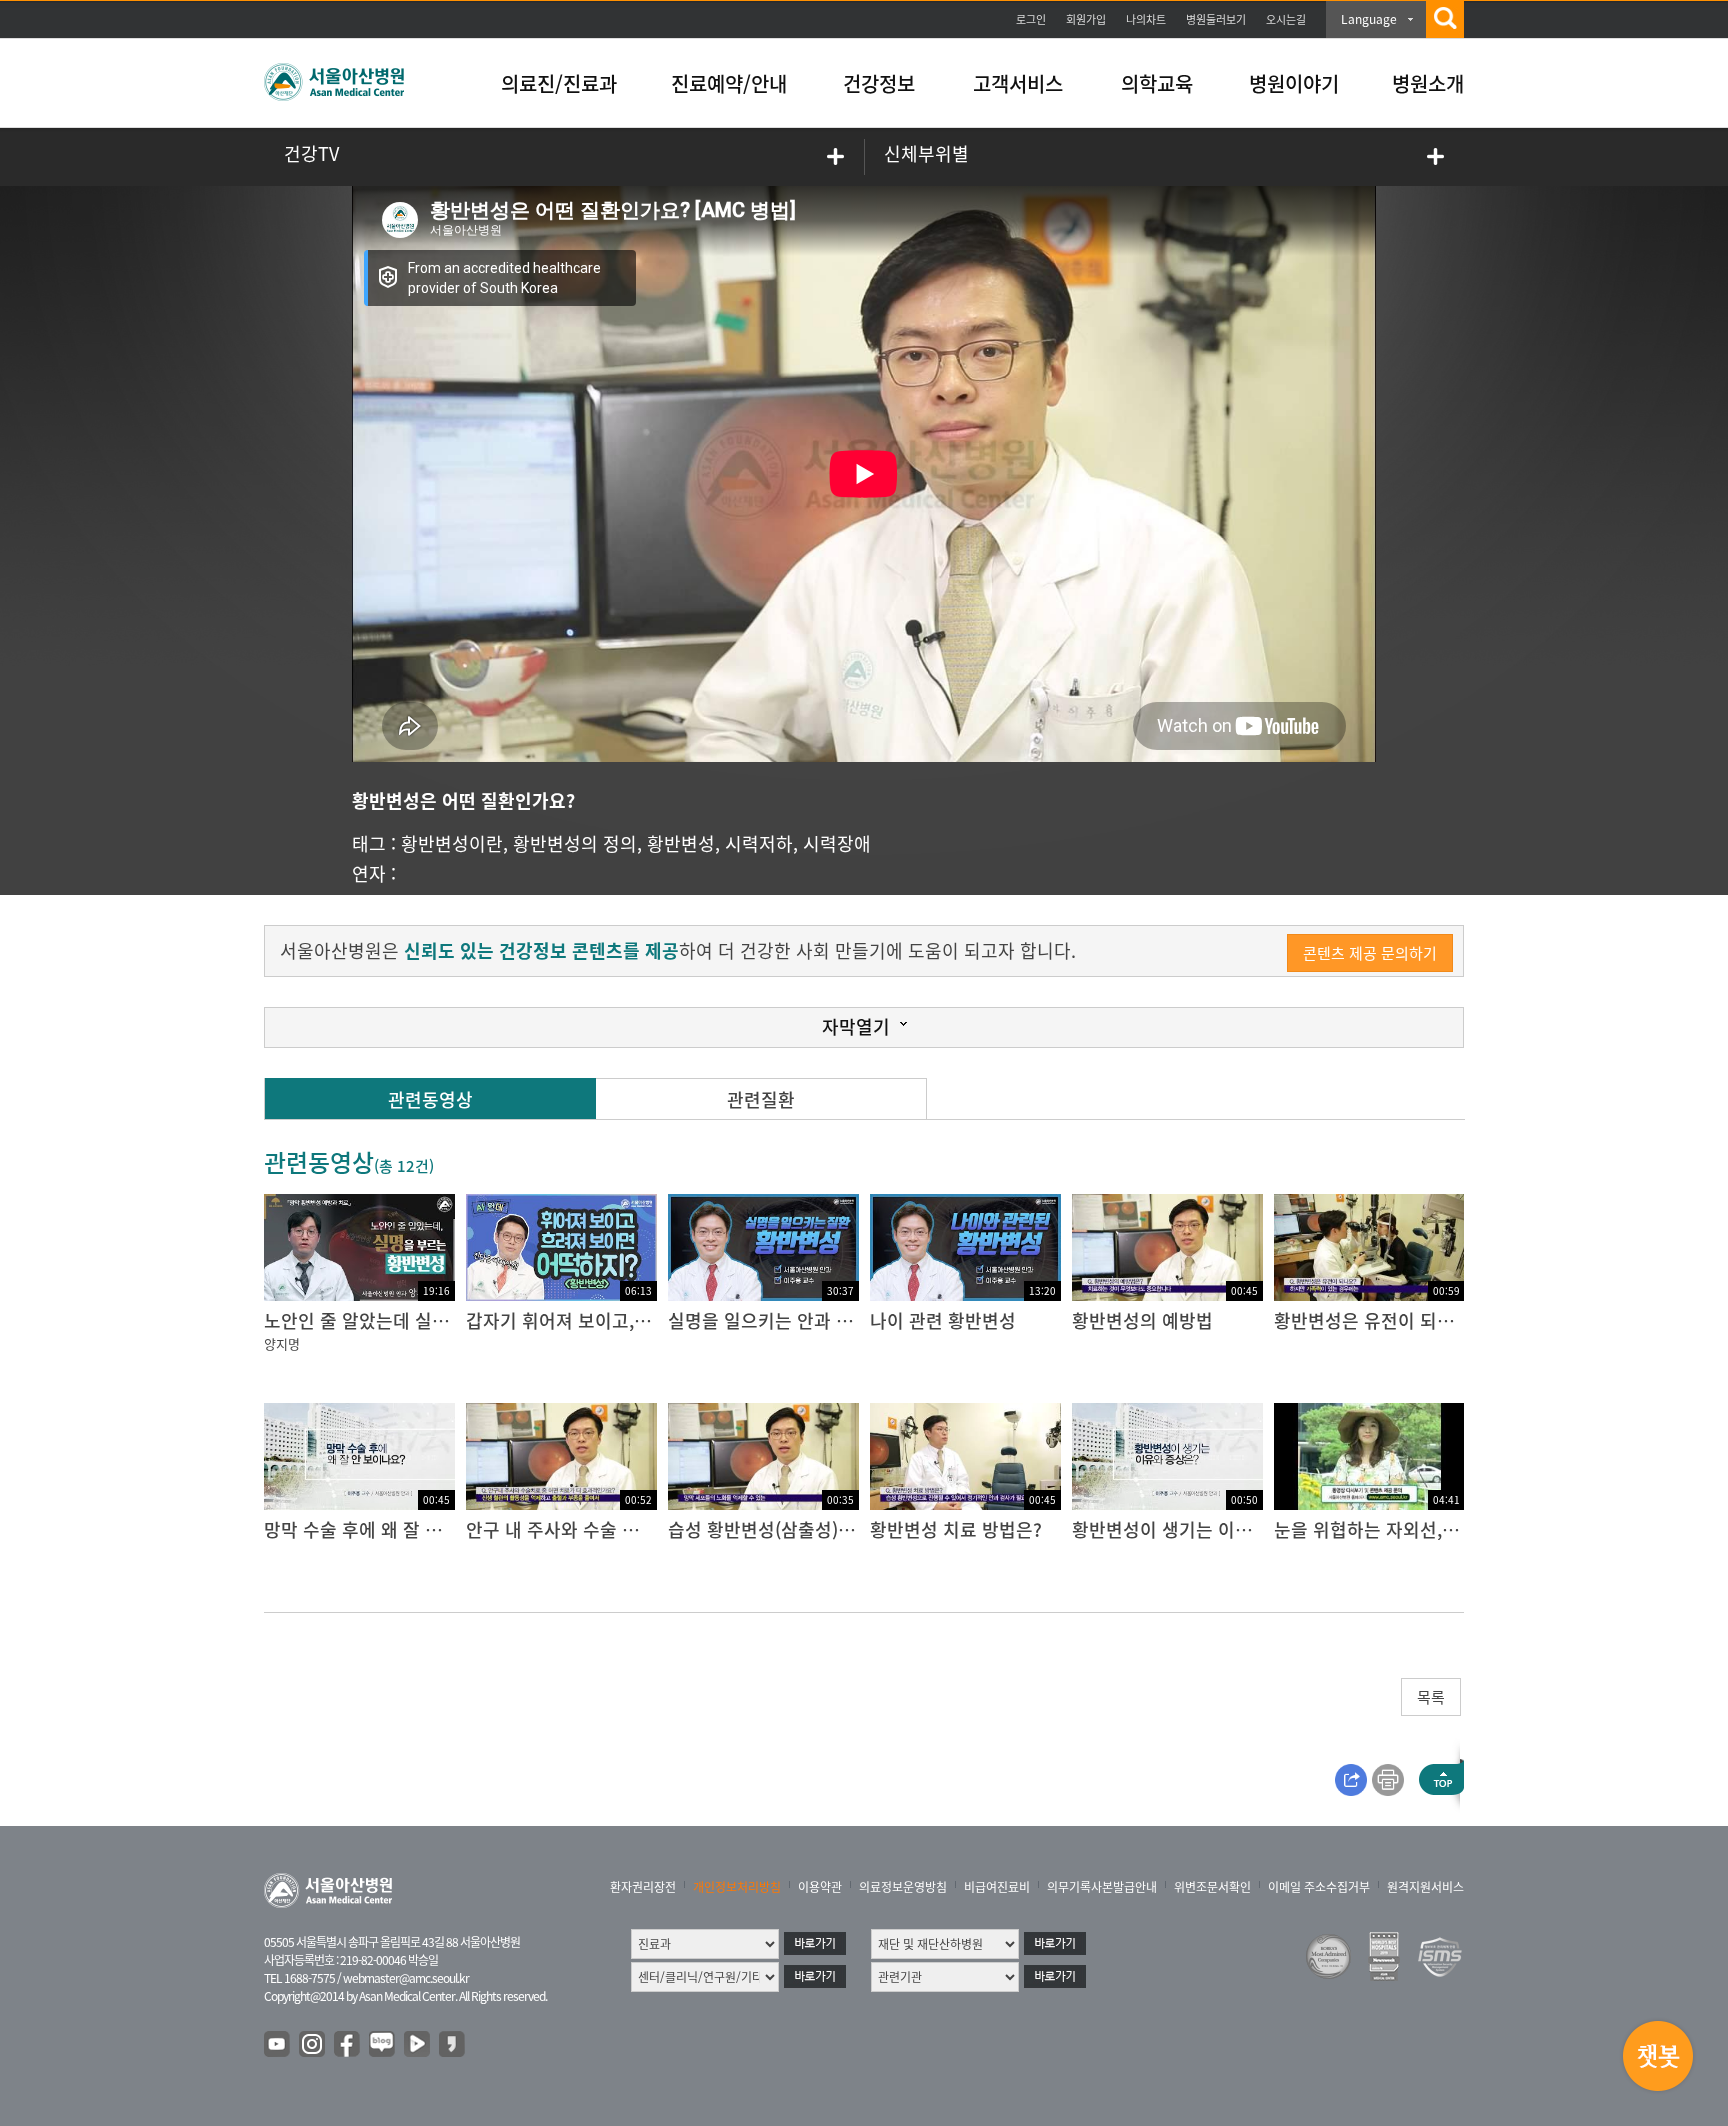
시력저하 (759, 843)
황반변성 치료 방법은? (956, 1529)
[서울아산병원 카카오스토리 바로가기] (453, 2045)
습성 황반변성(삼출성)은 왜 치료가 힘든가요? (841, 1529)
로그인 (1031, 19)
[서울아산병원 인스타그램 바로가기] (313, 2045)
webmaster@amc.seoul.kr (406, 1978)
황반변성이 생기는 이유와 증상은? (1203, 1529)
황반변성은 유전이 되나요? (1377, 1320)
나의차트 (1146, 19)
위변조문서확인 (1212, 1887)
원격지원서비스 (1425, 1887)
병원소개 (1428, 83)
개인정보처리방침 (737, 1887)
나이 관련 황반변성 (943, 1320)
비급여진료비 (997, 1887)
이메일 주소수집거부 (1319, 1887)
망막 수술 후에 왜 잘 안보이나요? (391, 1529)
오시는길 (1286, 19)
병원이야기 (1294, 83)
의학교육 (1157, 83)
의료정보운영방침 (903, 1887)
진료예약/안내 (729, 83)
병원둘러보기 (1216, 19)
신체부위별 (926, 153)
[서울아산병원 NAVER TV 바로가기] (418, 2045)
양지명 (282, 1343)
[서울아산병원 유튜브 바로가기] (278, 2045)
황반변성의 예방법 (1142, 1320)
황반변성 (681, 843)
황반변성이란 (452, 843)
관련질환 (761, 1099)
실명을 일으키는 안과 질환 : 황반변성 (810, 1320)
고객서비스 (1018, 83)
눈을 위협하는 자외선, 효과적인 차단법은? (1435, 1529)
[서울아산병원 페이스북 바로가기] (348, 2045)
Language (1369, 19)
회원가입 (1086, 19)
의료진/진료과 (559, 83)
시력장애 (837, 843)
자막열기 (856, 1026)
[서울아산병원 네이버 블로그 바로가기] (383, 2045)
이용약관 (820, 1887)
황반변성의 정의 (575, 843)
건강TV (311, 153)
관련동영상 (430, 1099)
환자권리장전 (643, 1887)
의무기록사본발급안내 (1102, 1887)
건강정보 (879, 83)
